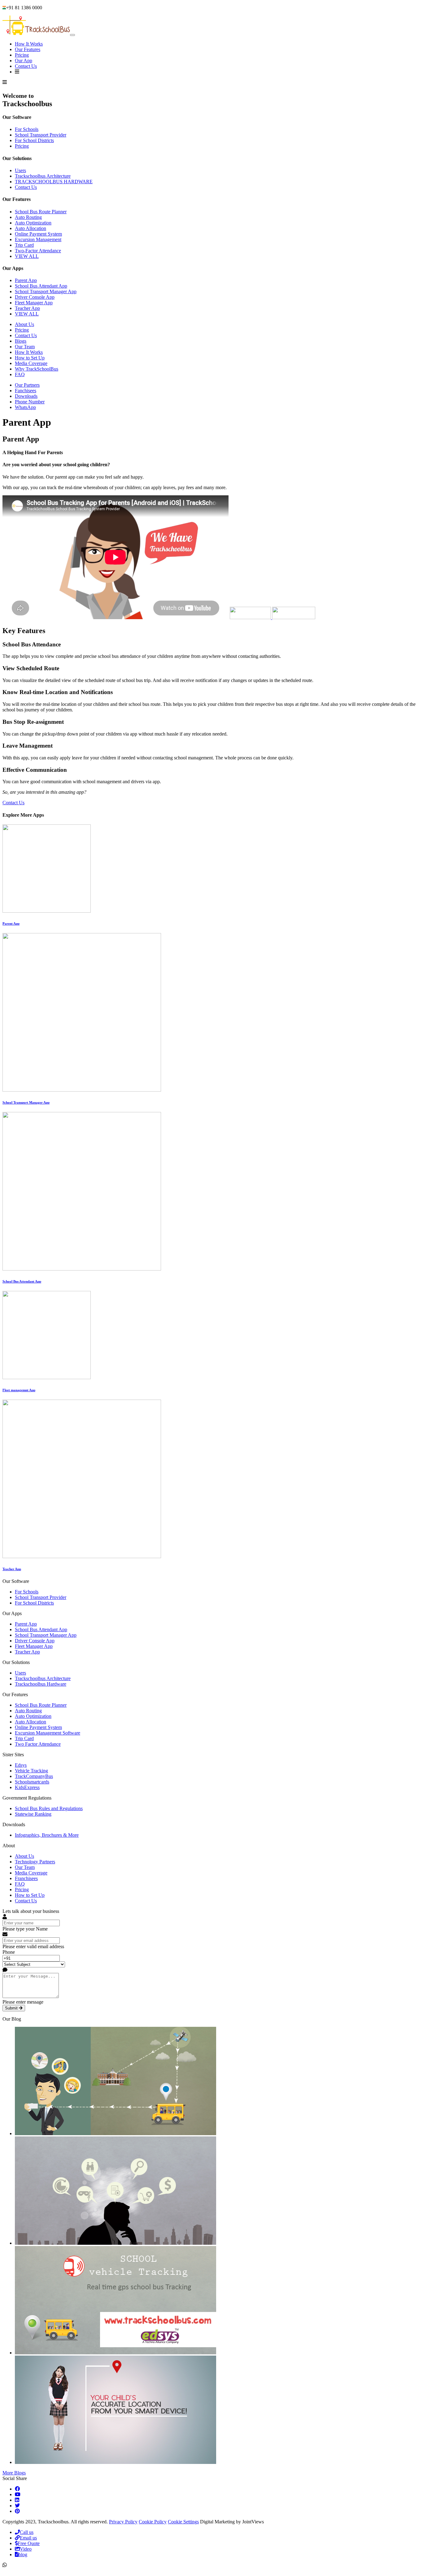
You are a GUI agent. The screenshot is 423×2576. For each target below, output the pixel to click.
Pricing (22, 55)
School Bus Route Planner (41, 212)
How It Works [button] (29, 44)
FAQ (20, 374)
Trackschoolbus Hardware (41, 1684)
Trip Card (24, 245)
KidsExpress (27, 1787)
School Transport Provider (41, 135)
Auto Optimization (33, 223)
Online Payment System (38, 234)
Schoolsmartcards (32, 1782)
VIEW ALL (27, 256)
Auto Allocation (31, 228)
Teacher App (27, 308)
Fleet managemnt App (19, 1390)
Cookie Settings (183, 2522)
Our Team (25, 347)
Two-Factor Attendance (38, 251)
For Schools (27, 129)
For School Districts (34, 140)
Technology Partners (35, 1862)
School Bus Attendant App (41, 286)
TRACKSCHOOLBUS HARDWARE (54, 182)
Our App (24, 61)
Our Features (28, 49)
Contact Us (26, 66)
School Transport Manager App (46, 291)
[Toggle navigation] (72, 35)
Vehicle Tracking (31, 1771)
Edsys (21, 1765)
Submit (12, 2008)
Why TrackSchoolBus (37, 369)
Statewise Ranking (33, 1814)
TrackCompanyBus (34, 1776)
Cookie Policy (153, 2522)
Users (20, 170)
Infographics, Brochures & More (47, 1835)
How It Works (29, 352)
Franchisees (26, 1878)
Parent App (26, 280)
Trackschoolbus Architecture (43, 176)
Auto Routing (28, 217)
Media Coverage (31, 363)
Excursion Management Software (48, 1733)
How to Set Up (30, 358)
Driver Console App (35, 297)
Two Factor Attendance (38, 1744)
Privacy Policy (123, 2522)
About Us (24, 324)
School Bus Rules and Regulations (49, 1808)
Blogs (21, 341)
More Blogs (14, 2473)
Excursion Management (38, 239)
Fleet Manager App (34, 303)
